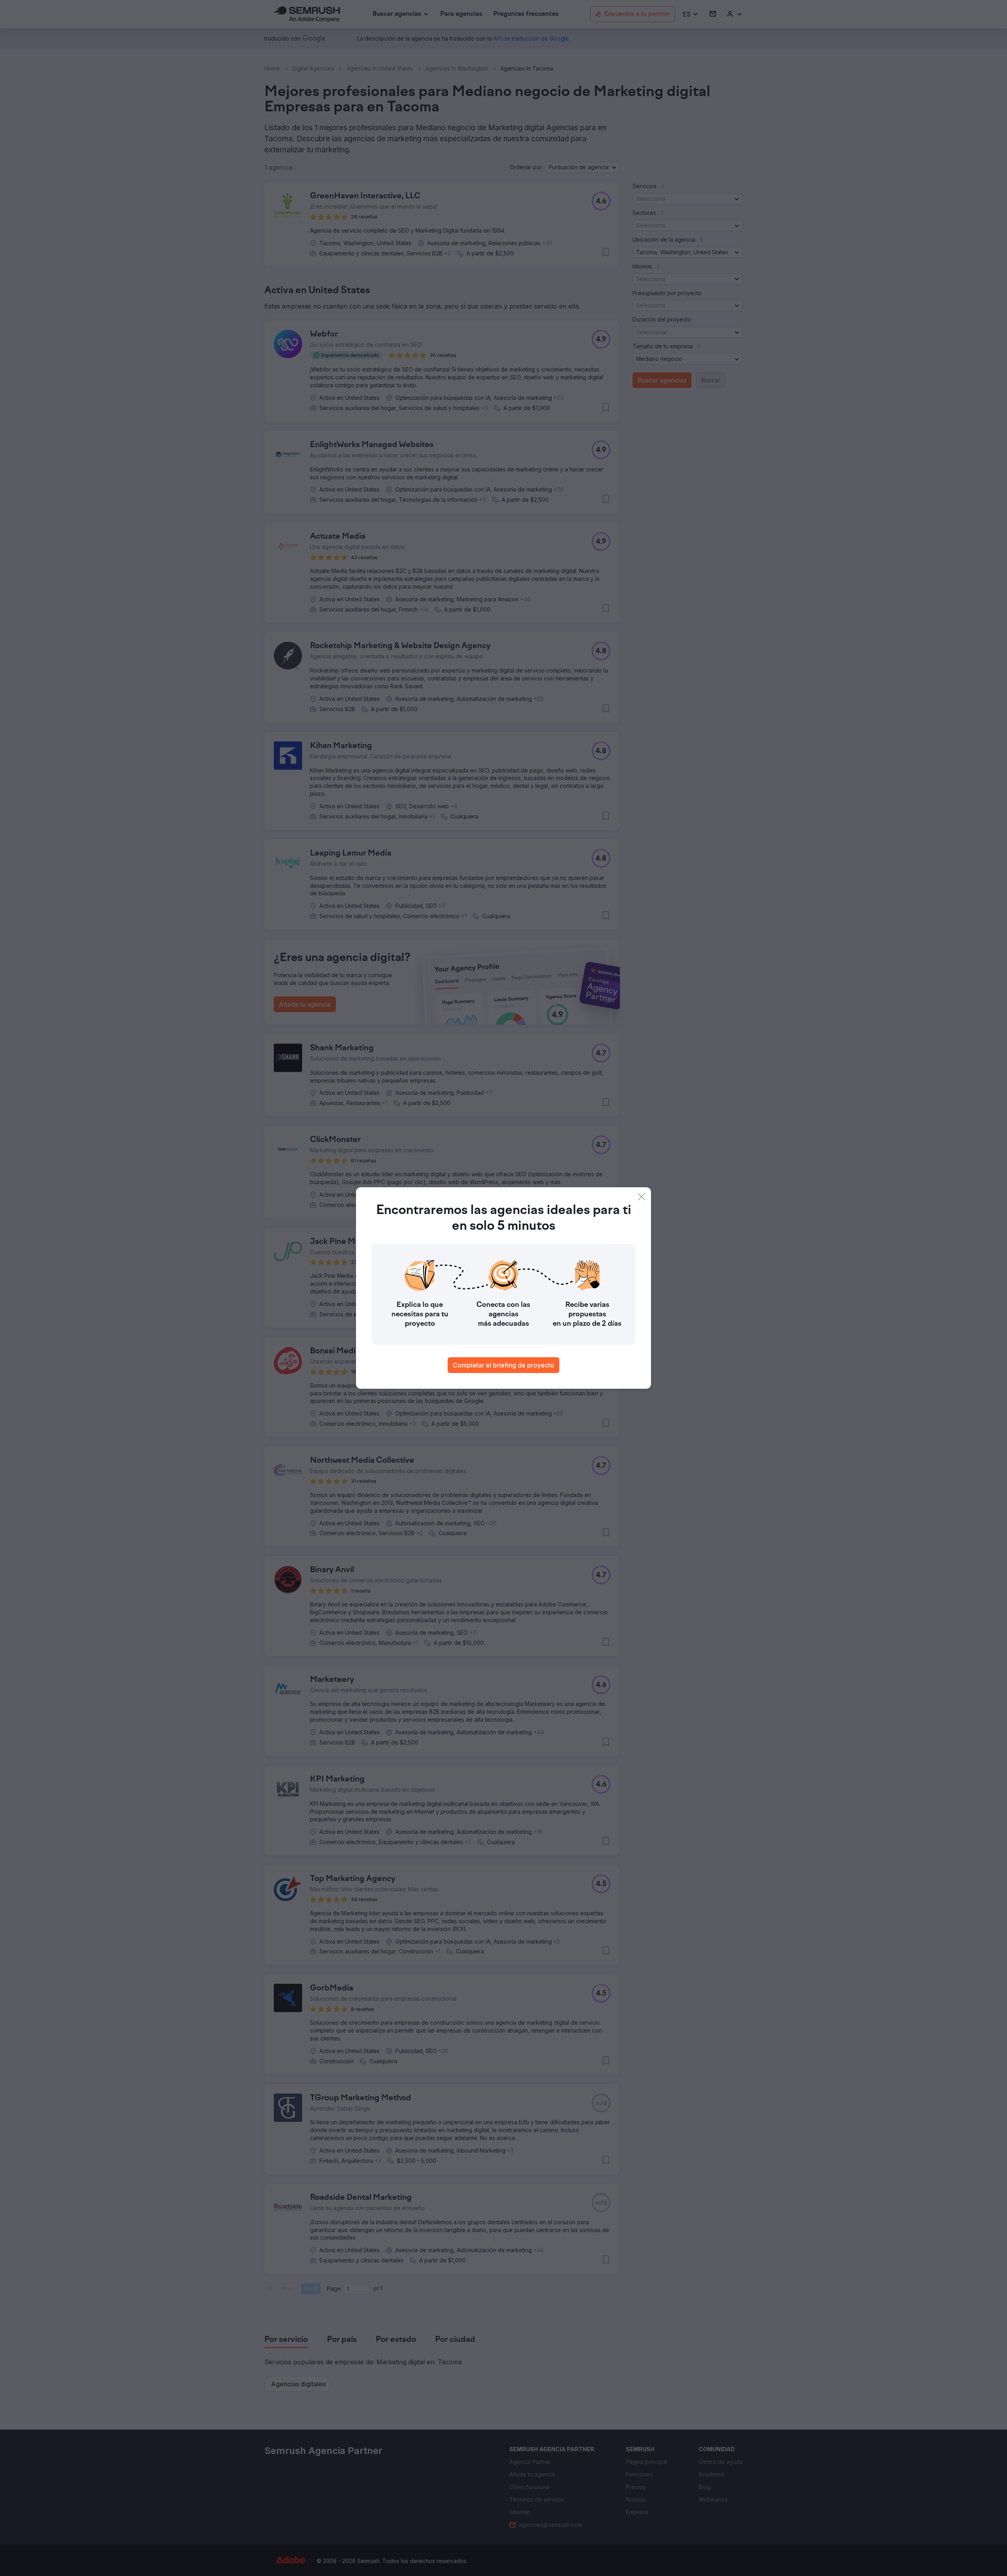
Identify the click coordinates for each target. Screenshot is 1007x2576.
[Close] (642, 1197)
